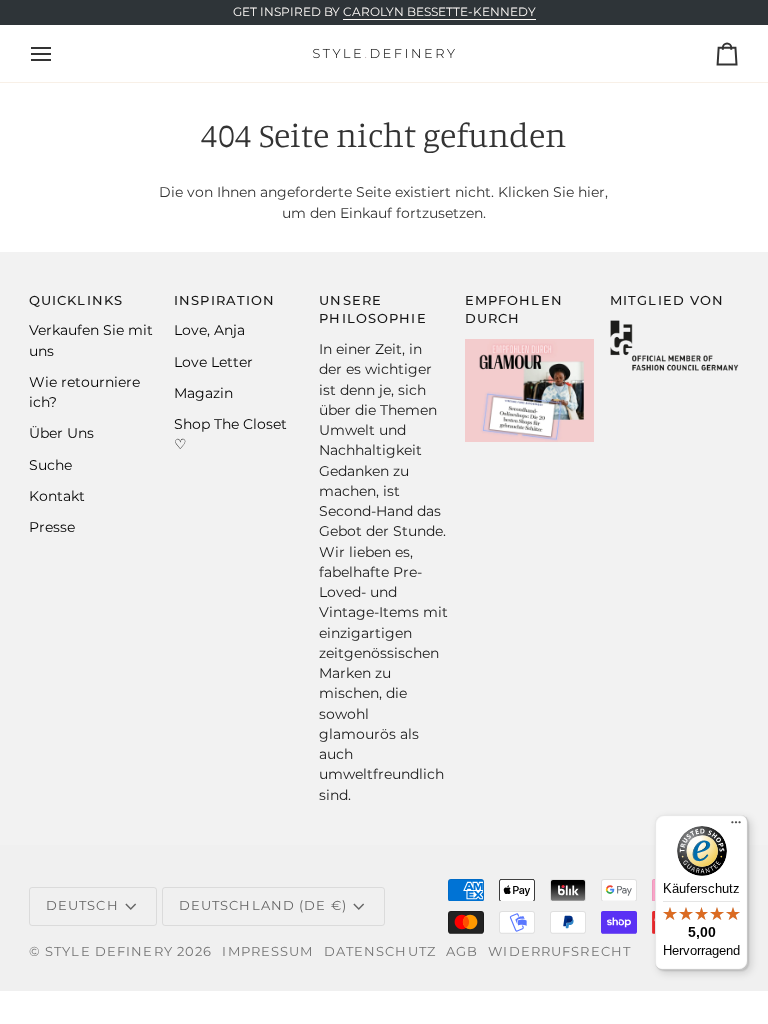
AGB (462, 951)
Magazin (203, 393)
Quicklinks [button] (76, 300)
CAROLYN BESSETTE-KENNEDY (439, 12)
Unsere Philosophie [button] (372, 310)
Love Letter (213, 362)
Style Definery (109, 951)
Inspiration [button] (224, 300)
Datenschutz (380, 951)
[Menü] (736, 827)
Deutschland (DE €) (263, 905)
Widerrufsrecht (559, 951)
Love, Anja (209, 330)
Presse (52, 527)
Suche (50, 465)
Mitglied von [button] (667, 300)
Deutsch (82, 905)
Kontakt (57, 496)
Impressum (267, 951)
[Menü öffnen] (59, 53)
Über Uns (61, 433)
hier (591, 192)
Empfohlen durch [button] (514, 310)
